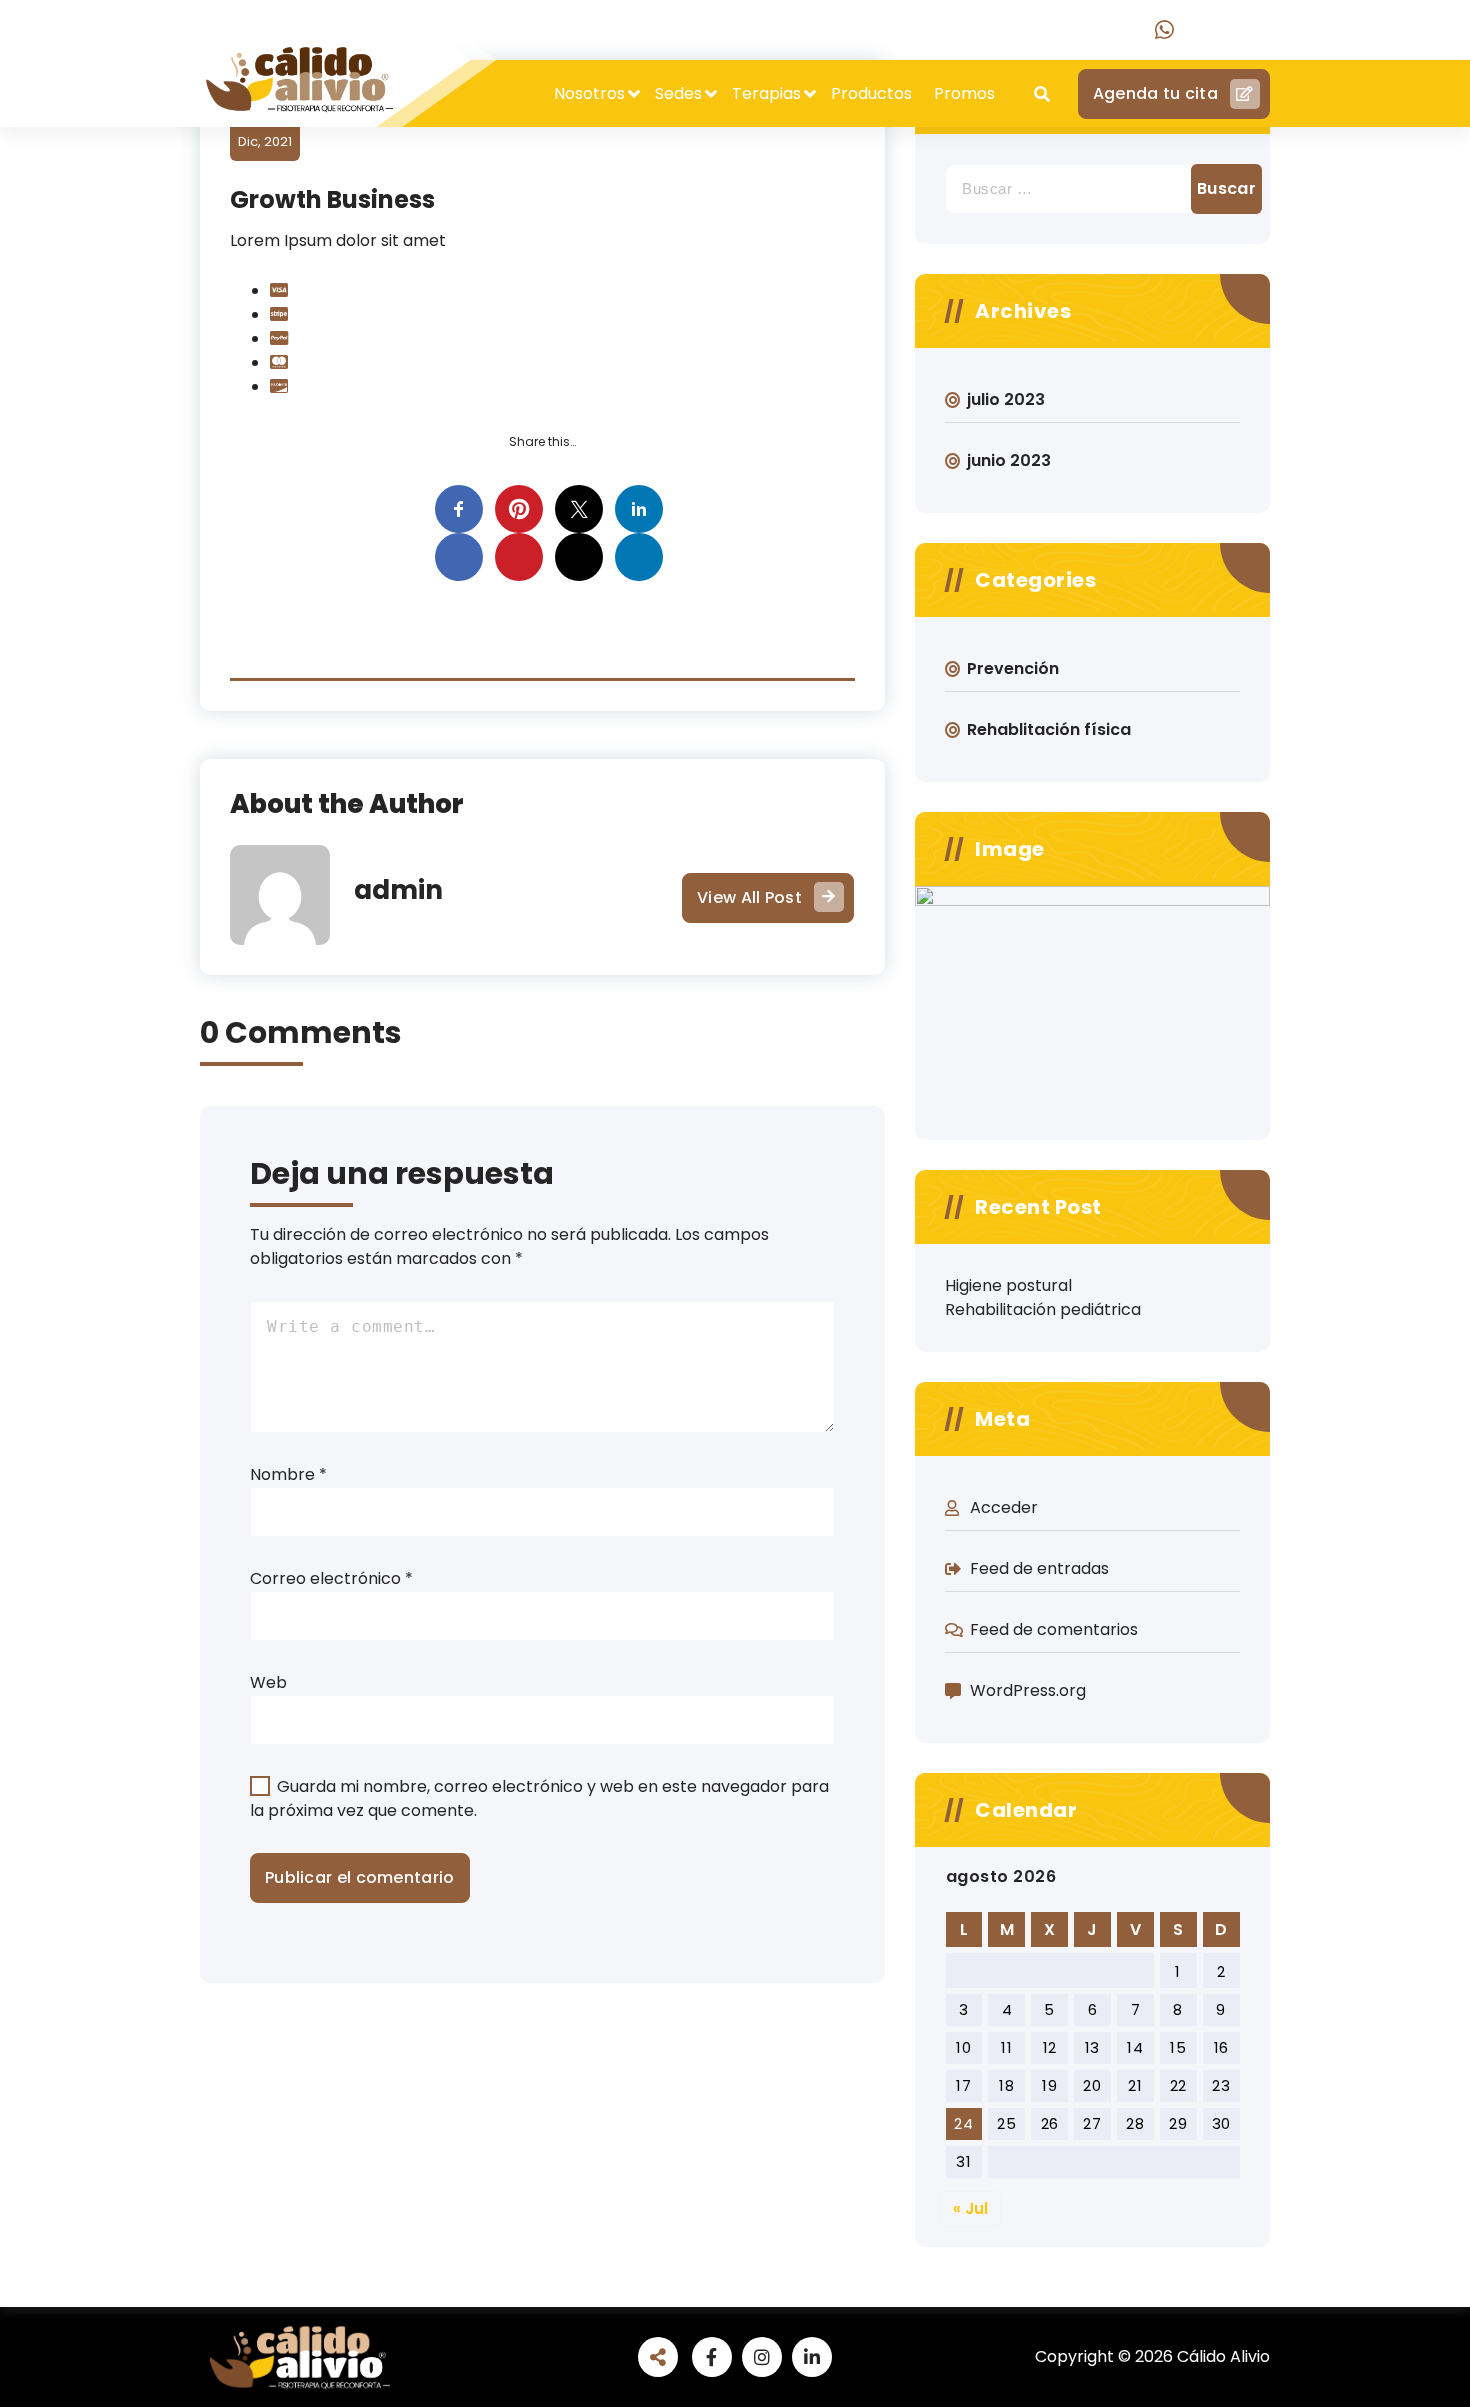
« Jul (970, 2208)
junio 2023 (1009, 460)
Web (268, 1682)
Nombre (288, 1474)
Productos (871, 93)
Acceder (1004, 1507)
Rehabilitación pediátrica (1043, 1309)
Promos (964, 93)
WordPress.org (1028, 1690)
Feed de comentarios (1054, 1629)
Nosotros (589, 93)
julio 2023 (1006, 399)
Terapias (766, 93)
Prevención (1013, 668)
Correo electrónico (331, 1578)
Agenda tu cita (1155, 93)
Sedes (678, 93)
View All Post (749, 897)
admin (398, 890)
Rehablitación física (1049, 729)
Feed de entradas (1039, 1568)
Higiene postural (1008, 1285)
